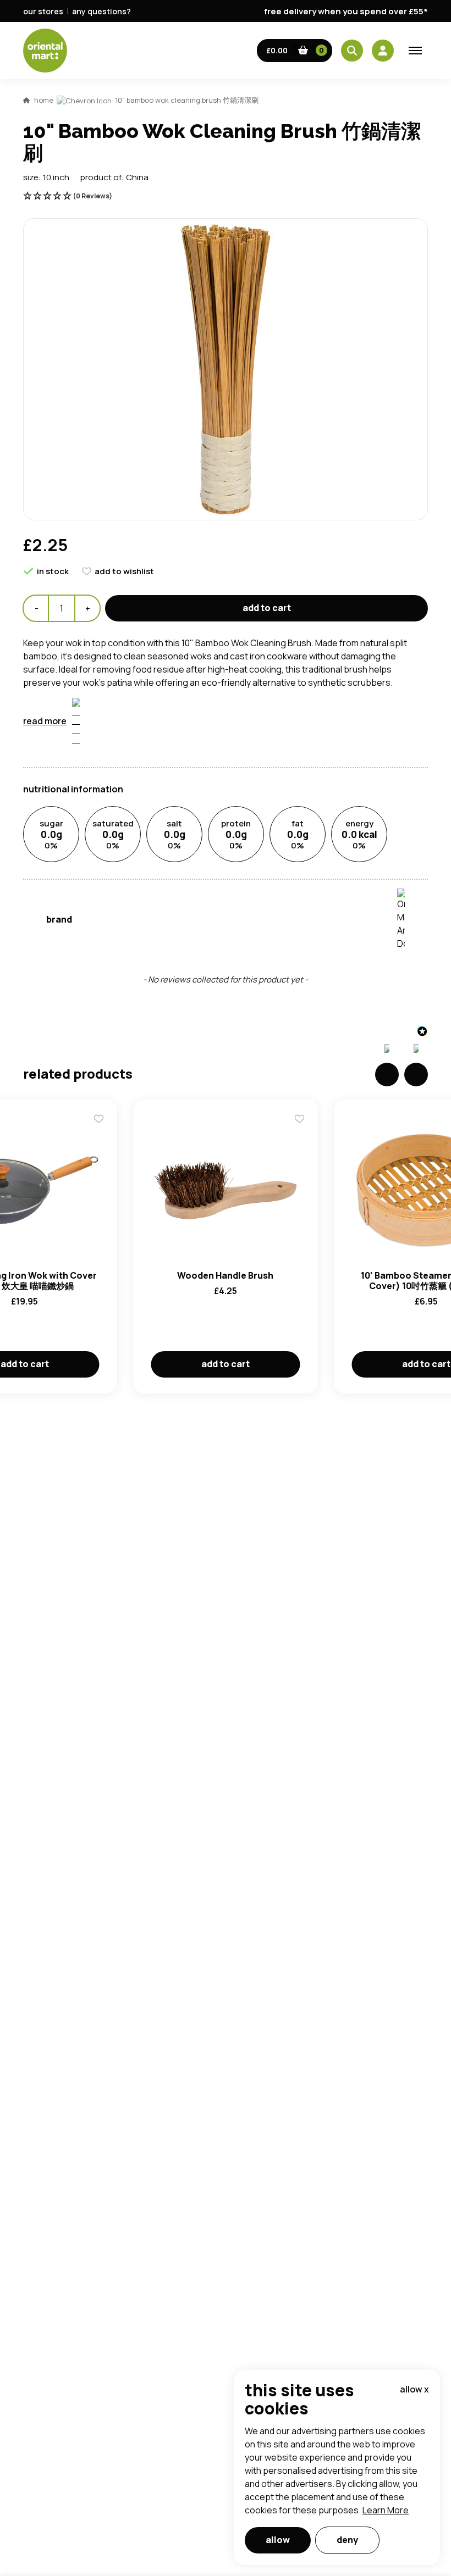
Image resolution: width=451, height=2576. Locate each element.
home (44, 100)
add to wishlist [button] (124, 571)
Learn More (386, 2510)
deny (347, 2540)
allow (278, 2540)
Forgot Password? (363, 866)
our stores (43, 11)
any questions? (101, 11)
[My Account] (383, 51)
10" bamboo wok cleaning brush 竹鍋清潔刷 (187, 100)
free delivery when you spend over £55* (346, 11)
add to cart (267, 608)
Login (363, 825)
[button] (295, 51)
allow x (414, 2389)
